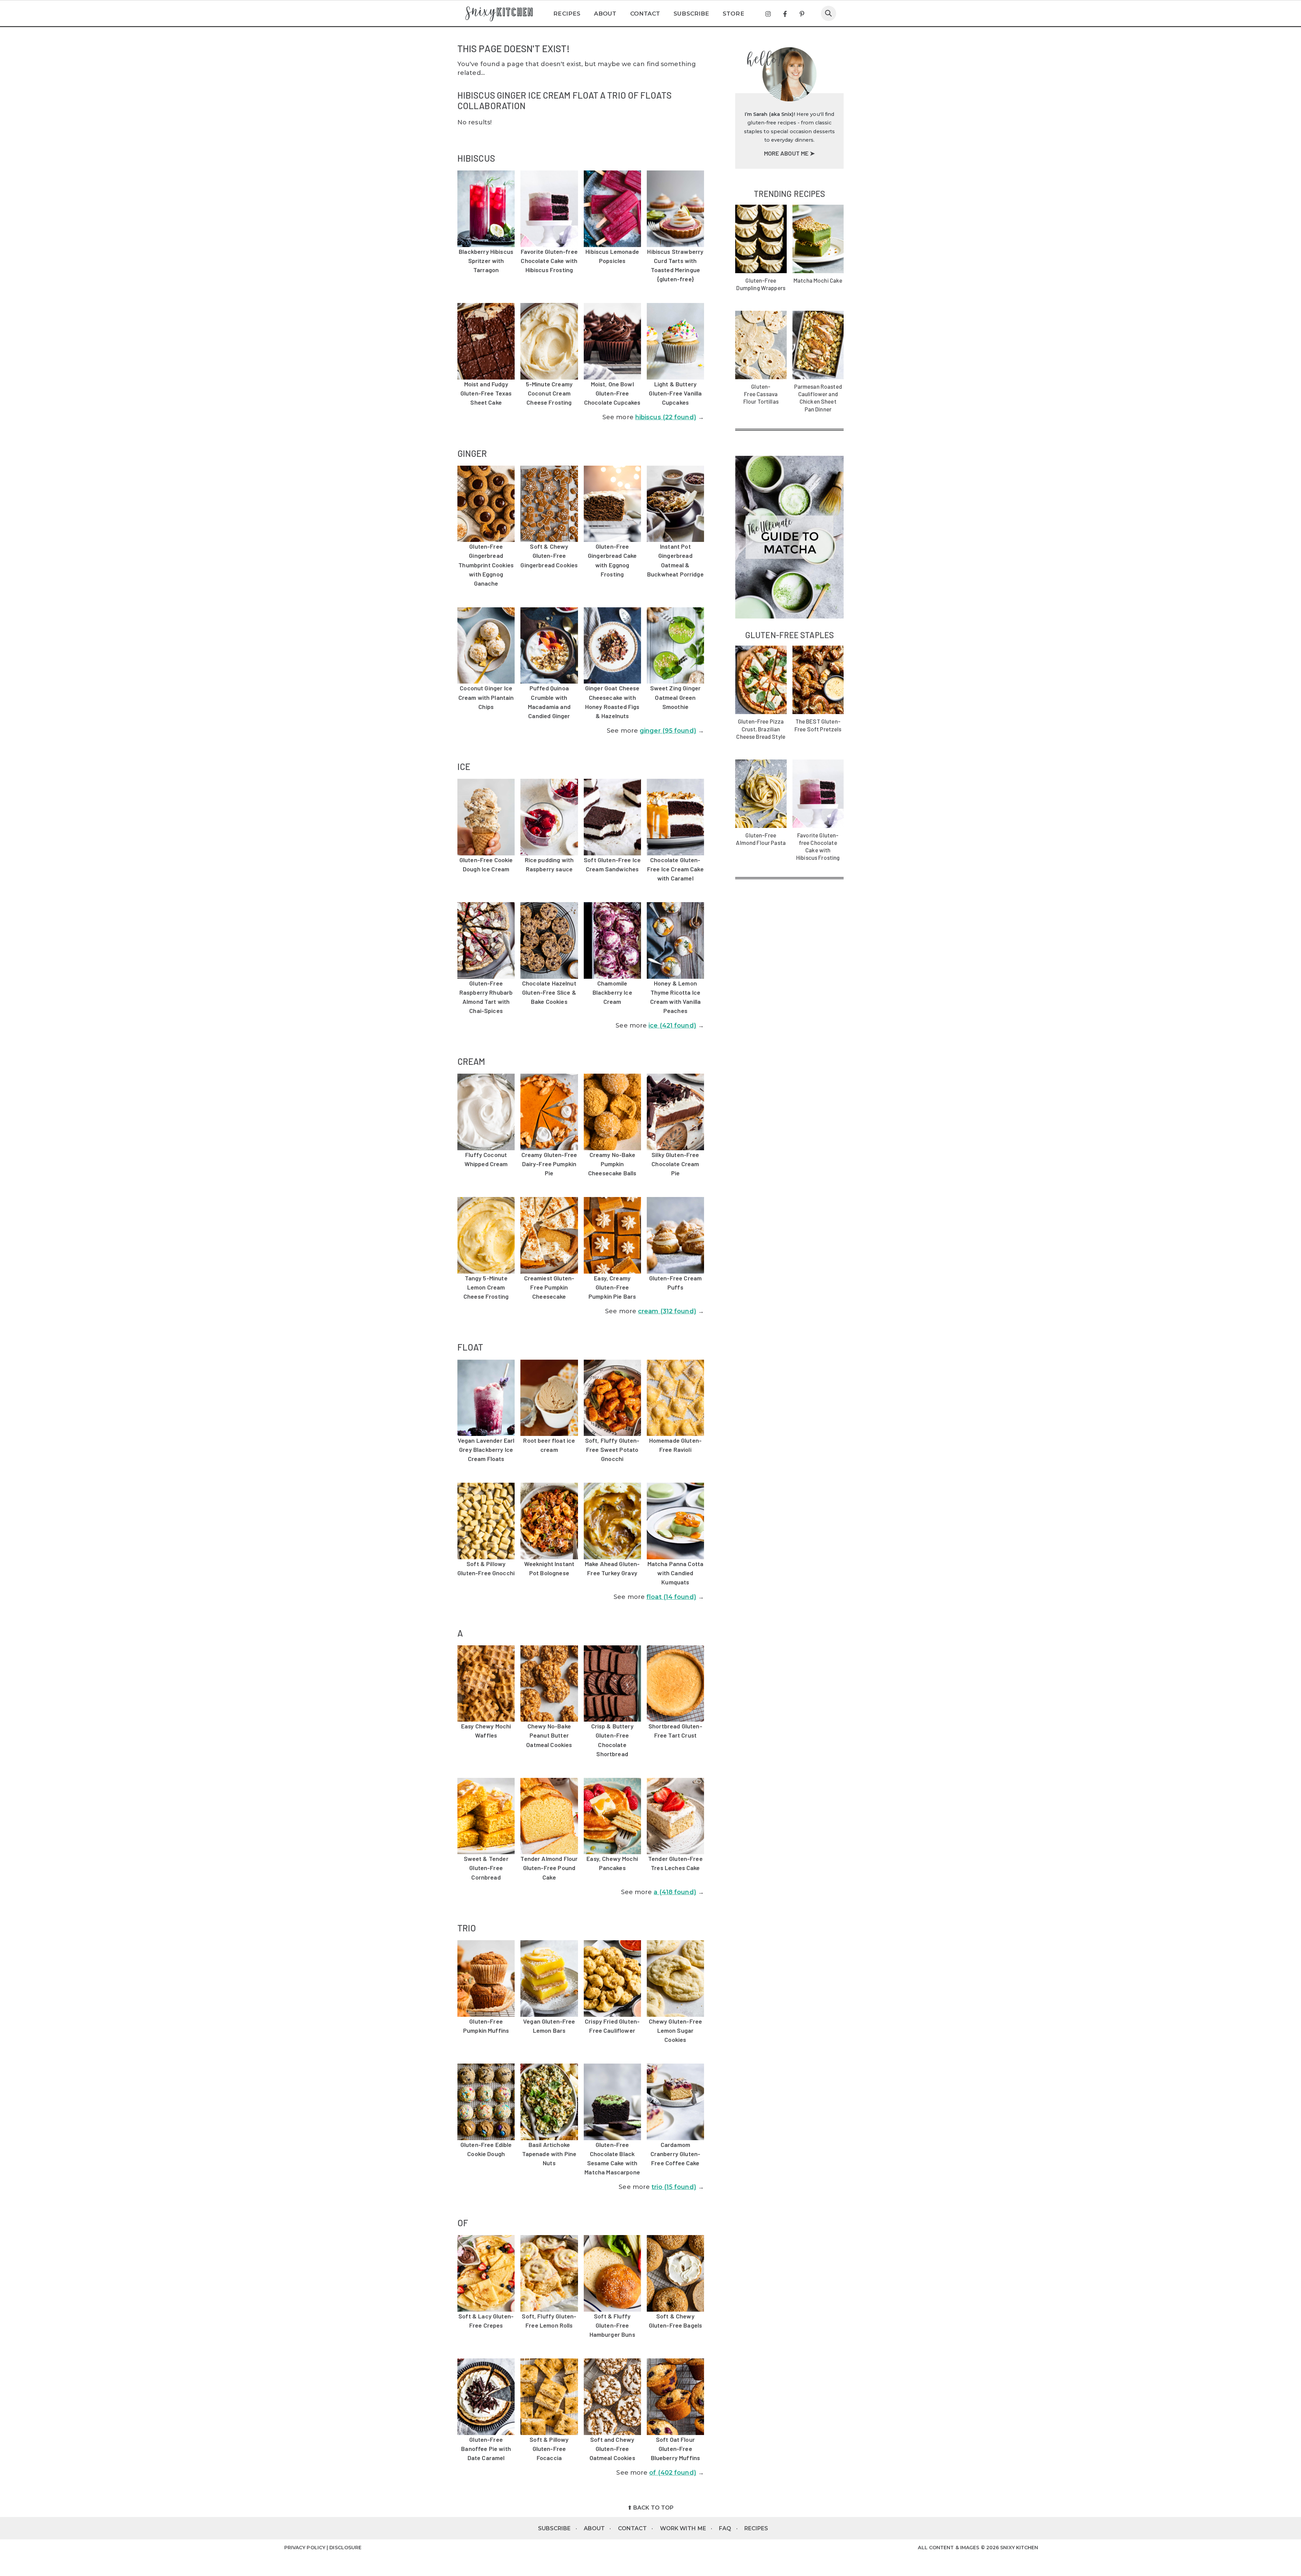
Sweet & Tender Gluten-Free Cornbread (486, 1868)
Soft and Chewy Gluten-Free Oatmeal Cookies (612, 2449)
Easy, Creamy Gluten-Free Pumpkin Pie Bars (612, 1287)
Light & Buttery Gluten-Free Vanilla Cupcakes (675, 393)
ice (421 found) (672, 1026)
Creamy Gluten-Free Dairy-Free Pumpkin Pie (549, 1164)
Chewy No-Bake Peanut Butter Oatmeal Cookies (549, 1735)
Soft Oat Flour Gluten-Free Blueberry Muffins (676, 2449)
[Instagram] (768, 14)
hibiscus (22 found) (666, 417)
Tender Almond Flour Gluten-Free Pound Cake (549, 1868)
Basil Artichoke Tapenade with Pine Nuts (549, 2154)
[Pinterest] (802, 14)
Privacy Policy (305, 2548)
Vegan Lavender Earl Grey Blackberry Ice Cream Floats (486, 1449)
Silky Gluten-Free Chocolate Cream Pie (675, 1164)
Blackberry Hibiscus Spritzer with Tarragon (486, 261)
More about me (787, 153)
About (605, 14)
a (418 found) (675, 1892)
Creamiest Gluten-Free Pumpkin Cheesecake (549, 1287)
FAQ (725, 2528)
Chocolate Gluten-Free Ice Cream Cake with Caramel (675, 869)
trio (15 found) (674, 2187)
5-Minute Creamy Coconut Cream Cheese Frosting (549, 393)
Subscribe (691, 14)
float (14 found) (671, 1597)
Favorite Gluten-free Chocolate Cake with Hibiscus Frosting (549, 261)
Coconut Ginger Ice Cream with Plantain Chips (486, 697)
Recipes (567, 14)
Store (734, 14)
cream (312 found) (667, 1311)
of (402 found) (673, 2473)
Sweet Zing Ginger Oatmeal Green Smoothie (676, 697)
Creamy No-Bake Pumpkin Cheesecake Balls (612, 1164)
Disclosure (345, 2548)
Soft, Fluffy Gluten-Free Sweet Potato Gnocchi (612, 1449)
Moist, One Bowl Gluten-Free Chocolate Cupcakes (612, 393)
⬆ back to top (650, 2508)
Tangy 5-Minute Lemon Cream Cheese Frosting (486, 1287)
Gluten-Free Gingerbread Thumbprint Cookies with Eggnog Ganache (486, 565)
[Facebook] (785, 14)
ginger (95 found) (668, 731)
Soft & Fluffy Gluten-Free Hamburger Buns (612, 2325)
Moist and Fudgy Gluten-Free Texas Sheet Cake (486, 393)
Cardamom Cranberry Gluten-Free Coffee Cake (676, 2154)
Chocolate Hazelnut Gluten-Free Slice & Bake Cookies (549, 992)
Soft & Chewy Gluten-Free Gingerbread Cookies (549, 555)
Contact (645, 14)
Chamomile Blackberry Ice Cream (612, 992)
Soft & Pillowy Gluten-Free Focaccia (549, 2449)
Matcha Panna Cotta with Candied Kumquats (676, 1573)
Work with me (683, 2528)
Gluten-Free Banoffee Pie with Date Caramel (486, 2449)
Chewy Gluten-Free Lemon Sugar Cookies (676, 2030)
